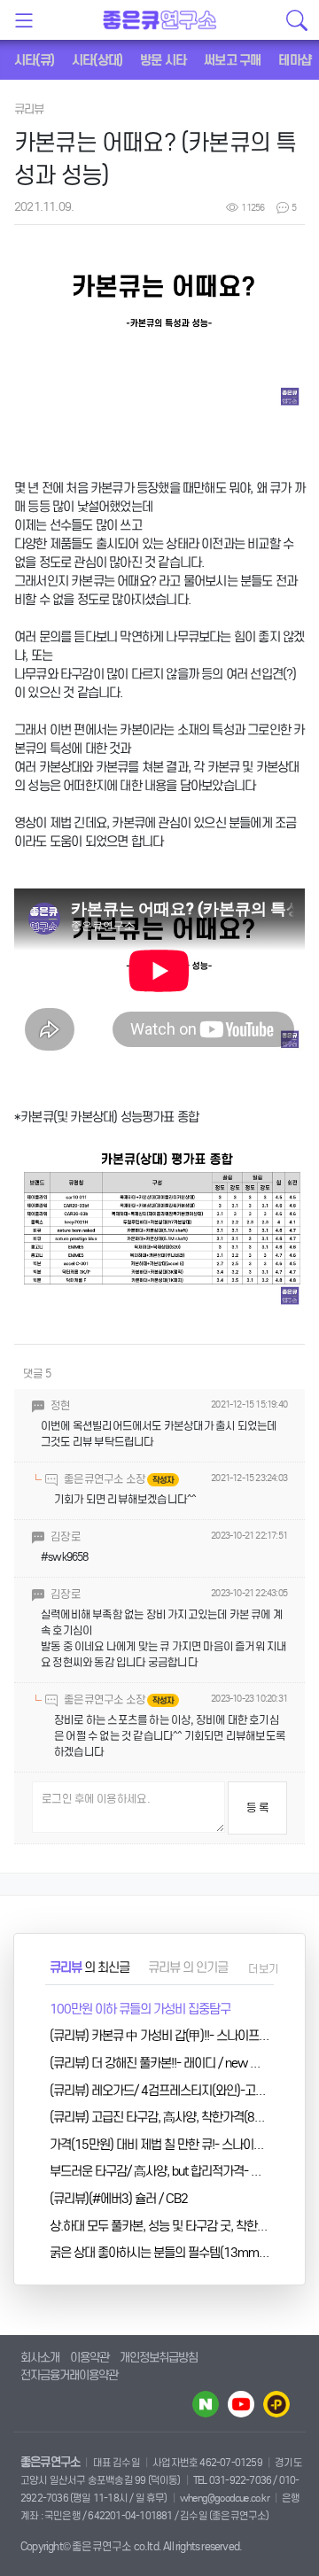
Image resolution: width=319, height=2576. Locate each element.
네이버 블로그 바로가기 (206, 2404)
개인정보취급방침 (159, 2358)
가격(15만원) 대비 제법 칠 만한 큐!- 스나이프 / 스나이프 (183, 2145)
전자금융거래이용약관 (69, 2375)
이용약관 (89, 2358)
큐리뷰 (29, 109)
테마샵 (295, 60)
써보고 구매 (232, 60)
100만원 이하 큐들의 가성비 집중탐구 (140, 2009)
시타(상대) (97, 60)
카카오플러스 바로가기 (276, 2404)
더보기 (263, 1969)
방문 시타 (163, 60)
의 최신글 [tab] (89, 1967)
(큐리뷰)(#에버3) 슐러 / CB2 (119, 2199)
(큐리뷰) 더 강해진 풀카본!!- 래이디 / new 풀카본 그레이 (183, 2063)
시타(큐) (34, 60)
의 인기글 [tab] (188, 1967)
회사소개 (40, 2358)
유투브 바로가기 (241, 2404)
